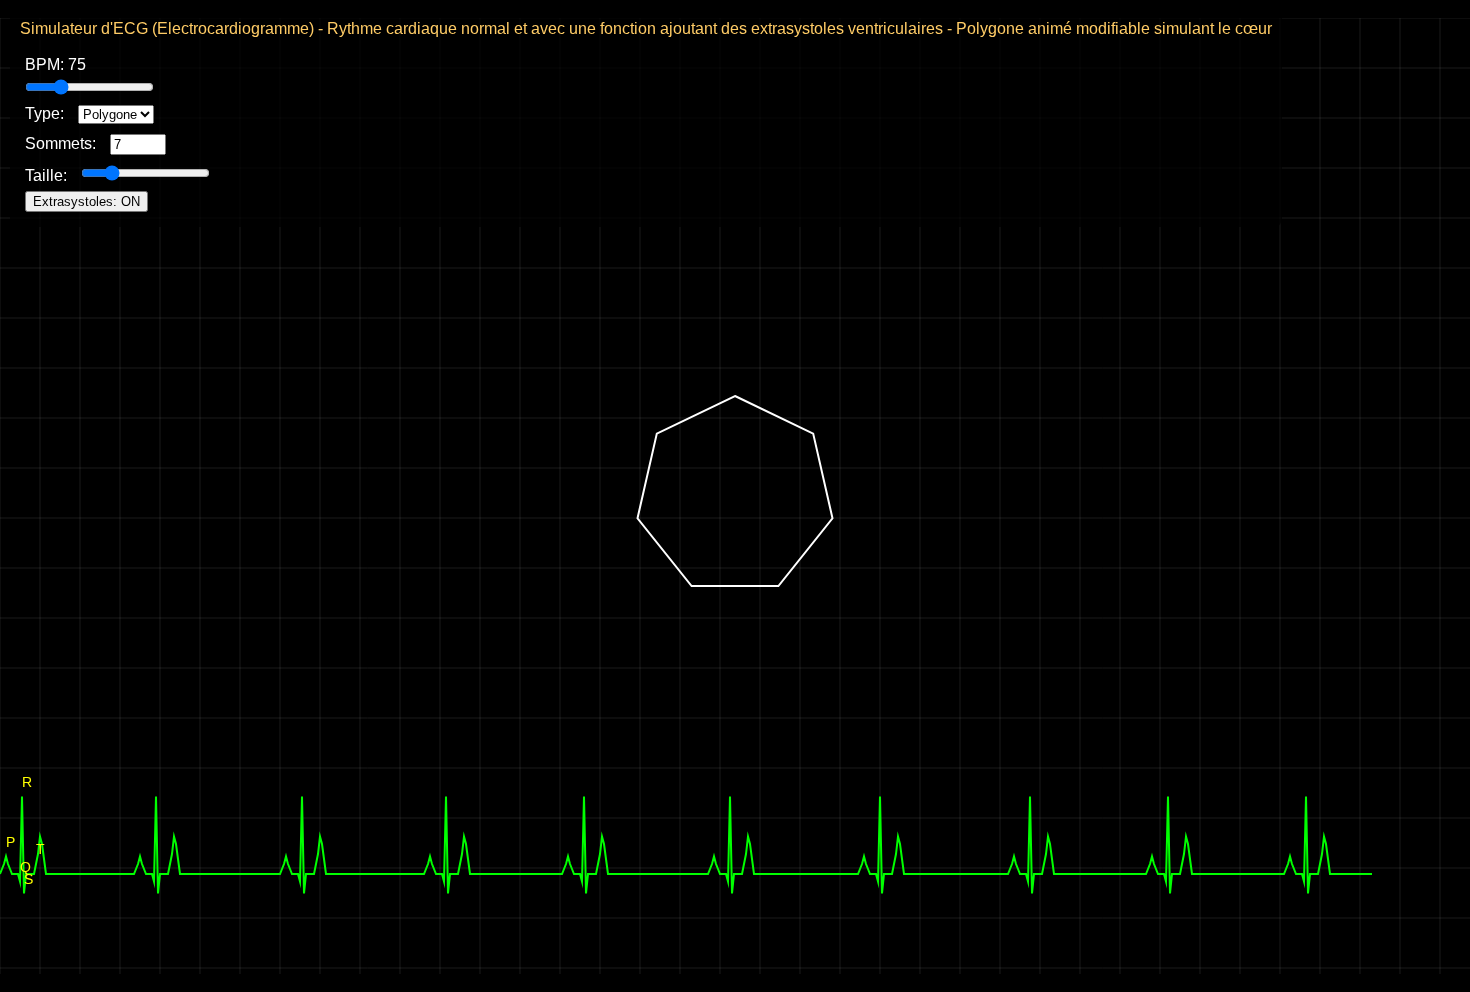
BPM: (55, 64)
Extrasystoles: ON (86, 201)
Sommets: (62, 143)
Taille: (48, 175)
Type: (46, 113)
